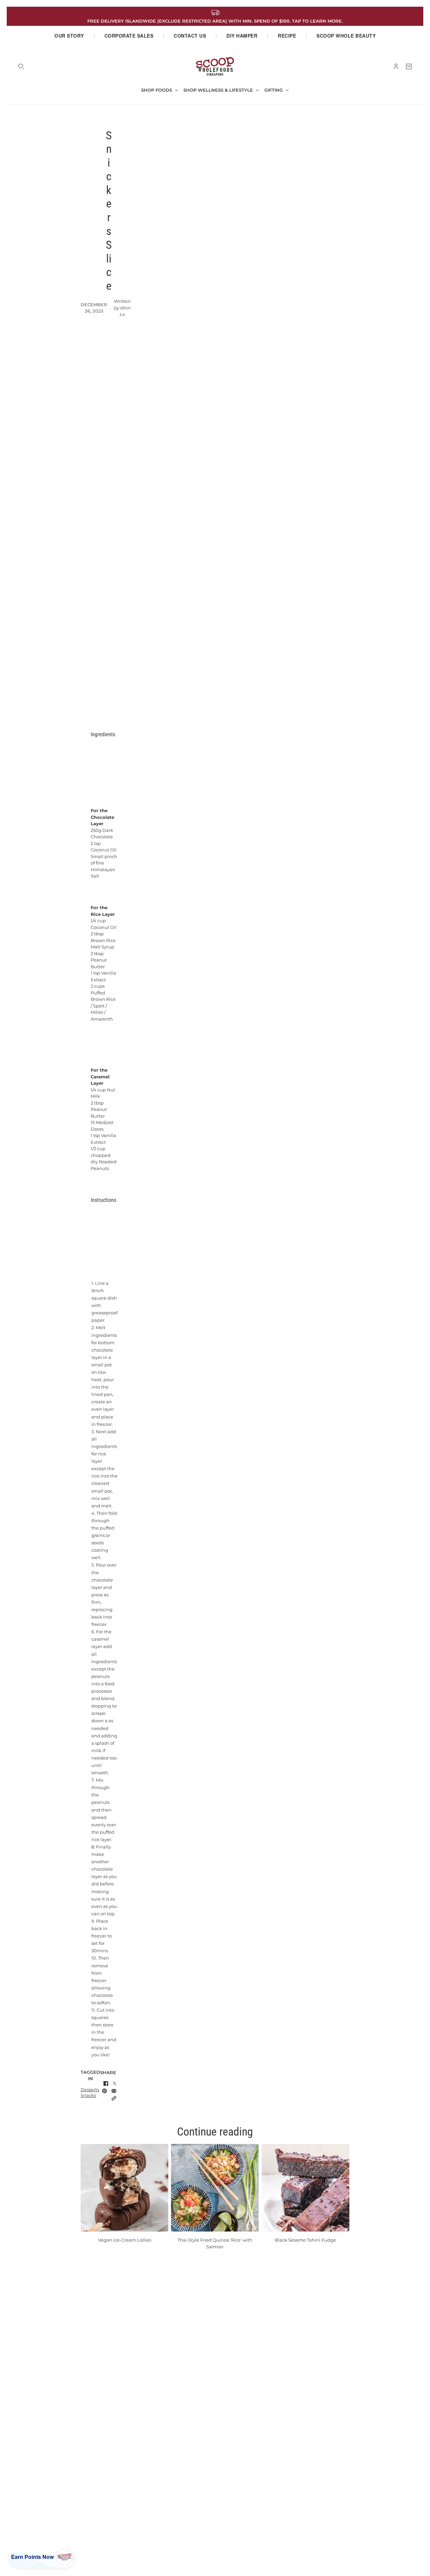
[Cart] (409, 66)
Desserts (90, 2090)
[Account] (396, 66)
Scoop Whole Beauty (346, 36)
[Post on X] (115, 2083)
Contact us (190, 36)
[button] (114, 2098)
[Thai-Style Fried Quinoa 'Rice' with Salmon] (215, 2188)
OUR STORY (69, 36)
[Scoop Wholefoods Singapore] (215, 66)
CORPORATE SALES (129, 36)
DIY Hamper (242, 36)
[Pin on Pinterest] (104, 2091)
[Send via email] (114, 2091)
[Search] (21, 66)
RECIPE (287, 36)
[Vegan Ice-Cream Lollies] (124, 2188)
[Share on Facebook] (106, 2083)
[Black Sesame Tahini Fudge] (306, 2188)
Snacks (88, 2095)
